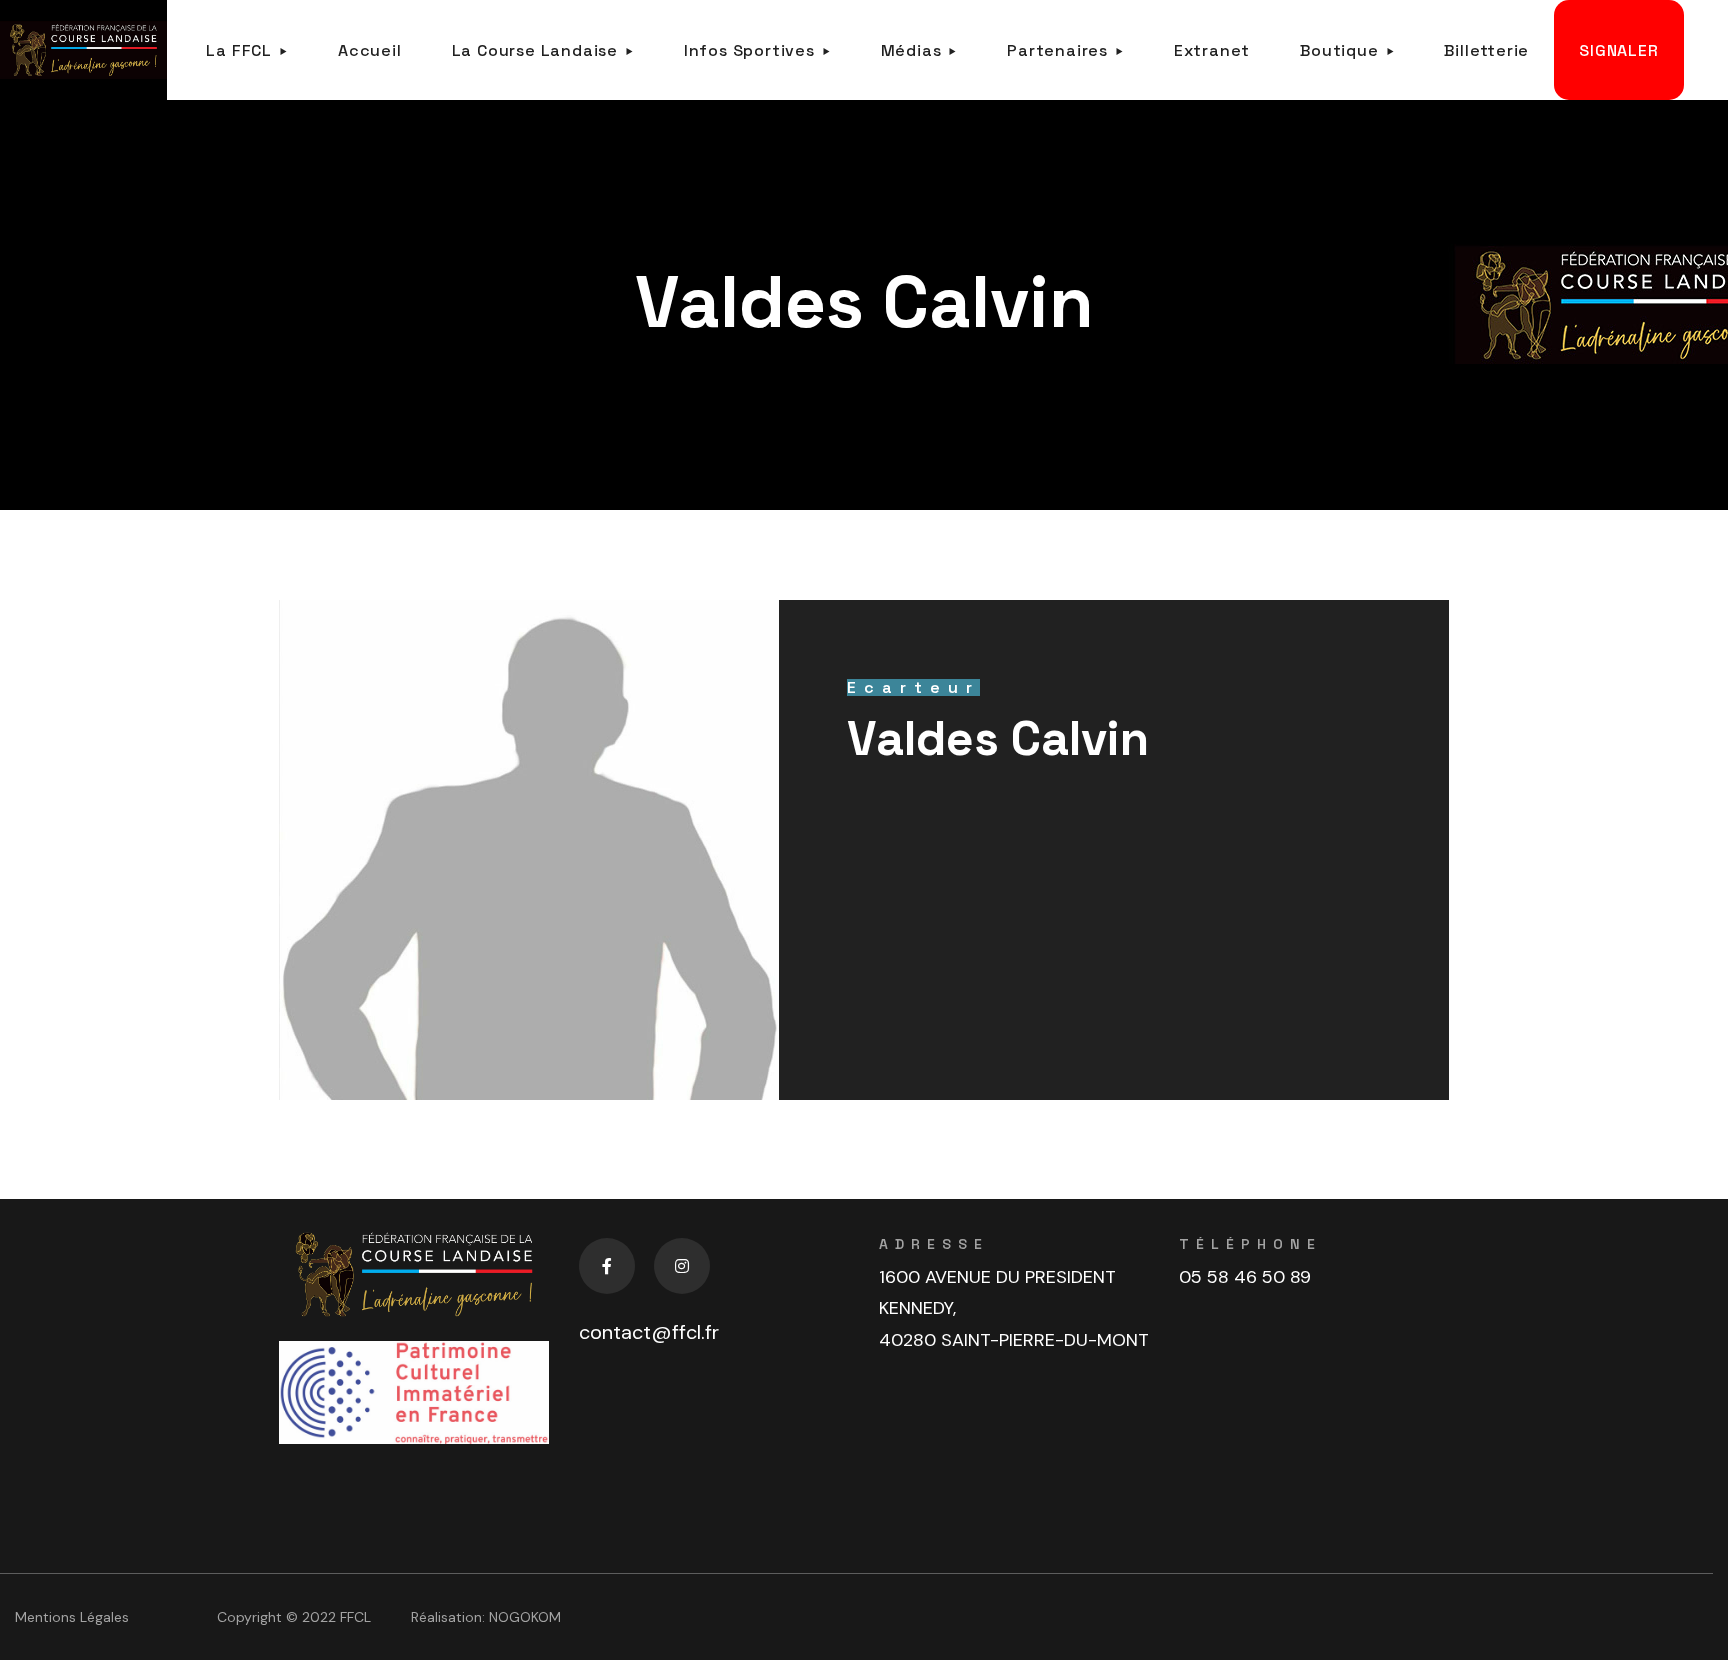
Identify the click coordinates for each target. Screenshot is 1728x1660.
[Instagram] (682, 1266)
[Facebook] (607, 1266)
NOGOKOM (525, 1617)
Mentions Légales (72, 1617)
